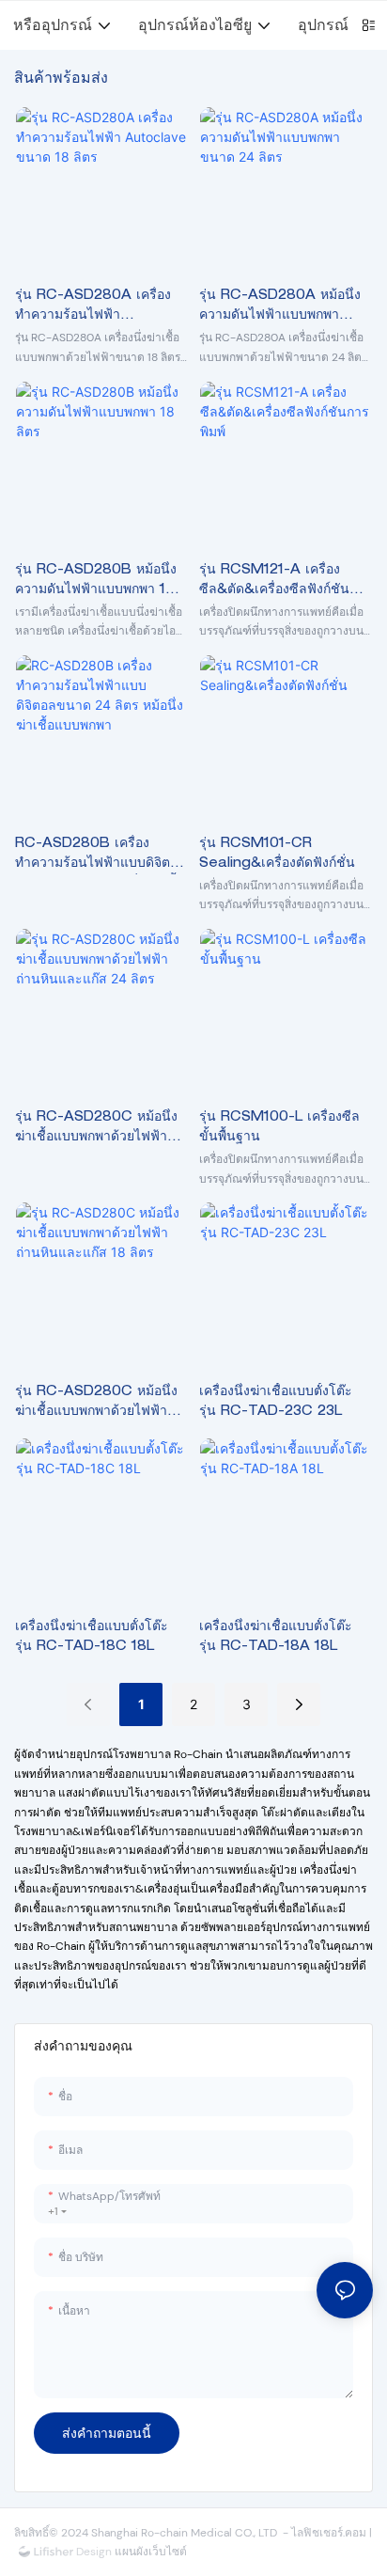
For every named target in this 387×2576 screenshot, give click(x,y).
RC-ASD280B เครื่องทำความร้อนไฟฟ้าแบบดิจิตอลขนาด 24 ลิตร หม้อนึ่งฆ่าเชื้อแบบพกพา (101, 856)
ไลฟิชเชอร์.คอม (330, 2533)
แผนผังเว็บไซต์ (149, 2552)
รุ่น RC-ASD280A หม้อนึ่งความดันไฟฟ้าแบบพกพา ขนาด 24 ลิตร (280, 308)
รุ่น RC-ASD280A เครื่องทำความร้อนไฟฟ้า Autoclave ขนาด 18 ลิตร (95, 308)
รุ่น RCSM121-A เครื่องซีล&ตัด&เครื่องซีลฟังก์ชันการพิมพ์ (274, 582)
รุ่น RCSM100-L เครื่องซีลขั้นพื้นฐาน (279, 1128)
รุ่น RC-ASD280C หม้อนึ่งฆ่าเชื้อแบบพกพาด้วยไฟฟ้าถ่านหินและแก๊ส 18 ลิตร (96, 1404)
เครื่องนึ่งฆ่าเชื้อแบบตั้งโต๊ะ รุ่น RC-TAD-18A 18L (276, 1637)
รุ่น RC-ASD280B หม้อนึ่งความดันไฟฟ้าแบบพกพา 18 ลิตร (96, 582)
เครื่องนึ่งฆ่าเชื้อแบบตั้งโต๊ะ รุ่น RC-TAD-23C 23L (276, 1402)
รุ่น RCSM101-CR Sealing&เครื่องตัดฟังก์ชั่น (277, 854)
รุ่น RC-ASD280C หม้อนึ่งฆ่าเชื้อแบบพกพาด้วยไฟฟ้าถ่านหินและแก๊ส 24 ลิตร (96, 1130)
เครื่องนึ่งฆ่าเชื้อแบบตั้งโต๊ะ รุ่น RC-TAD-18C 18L (92, 1637)
